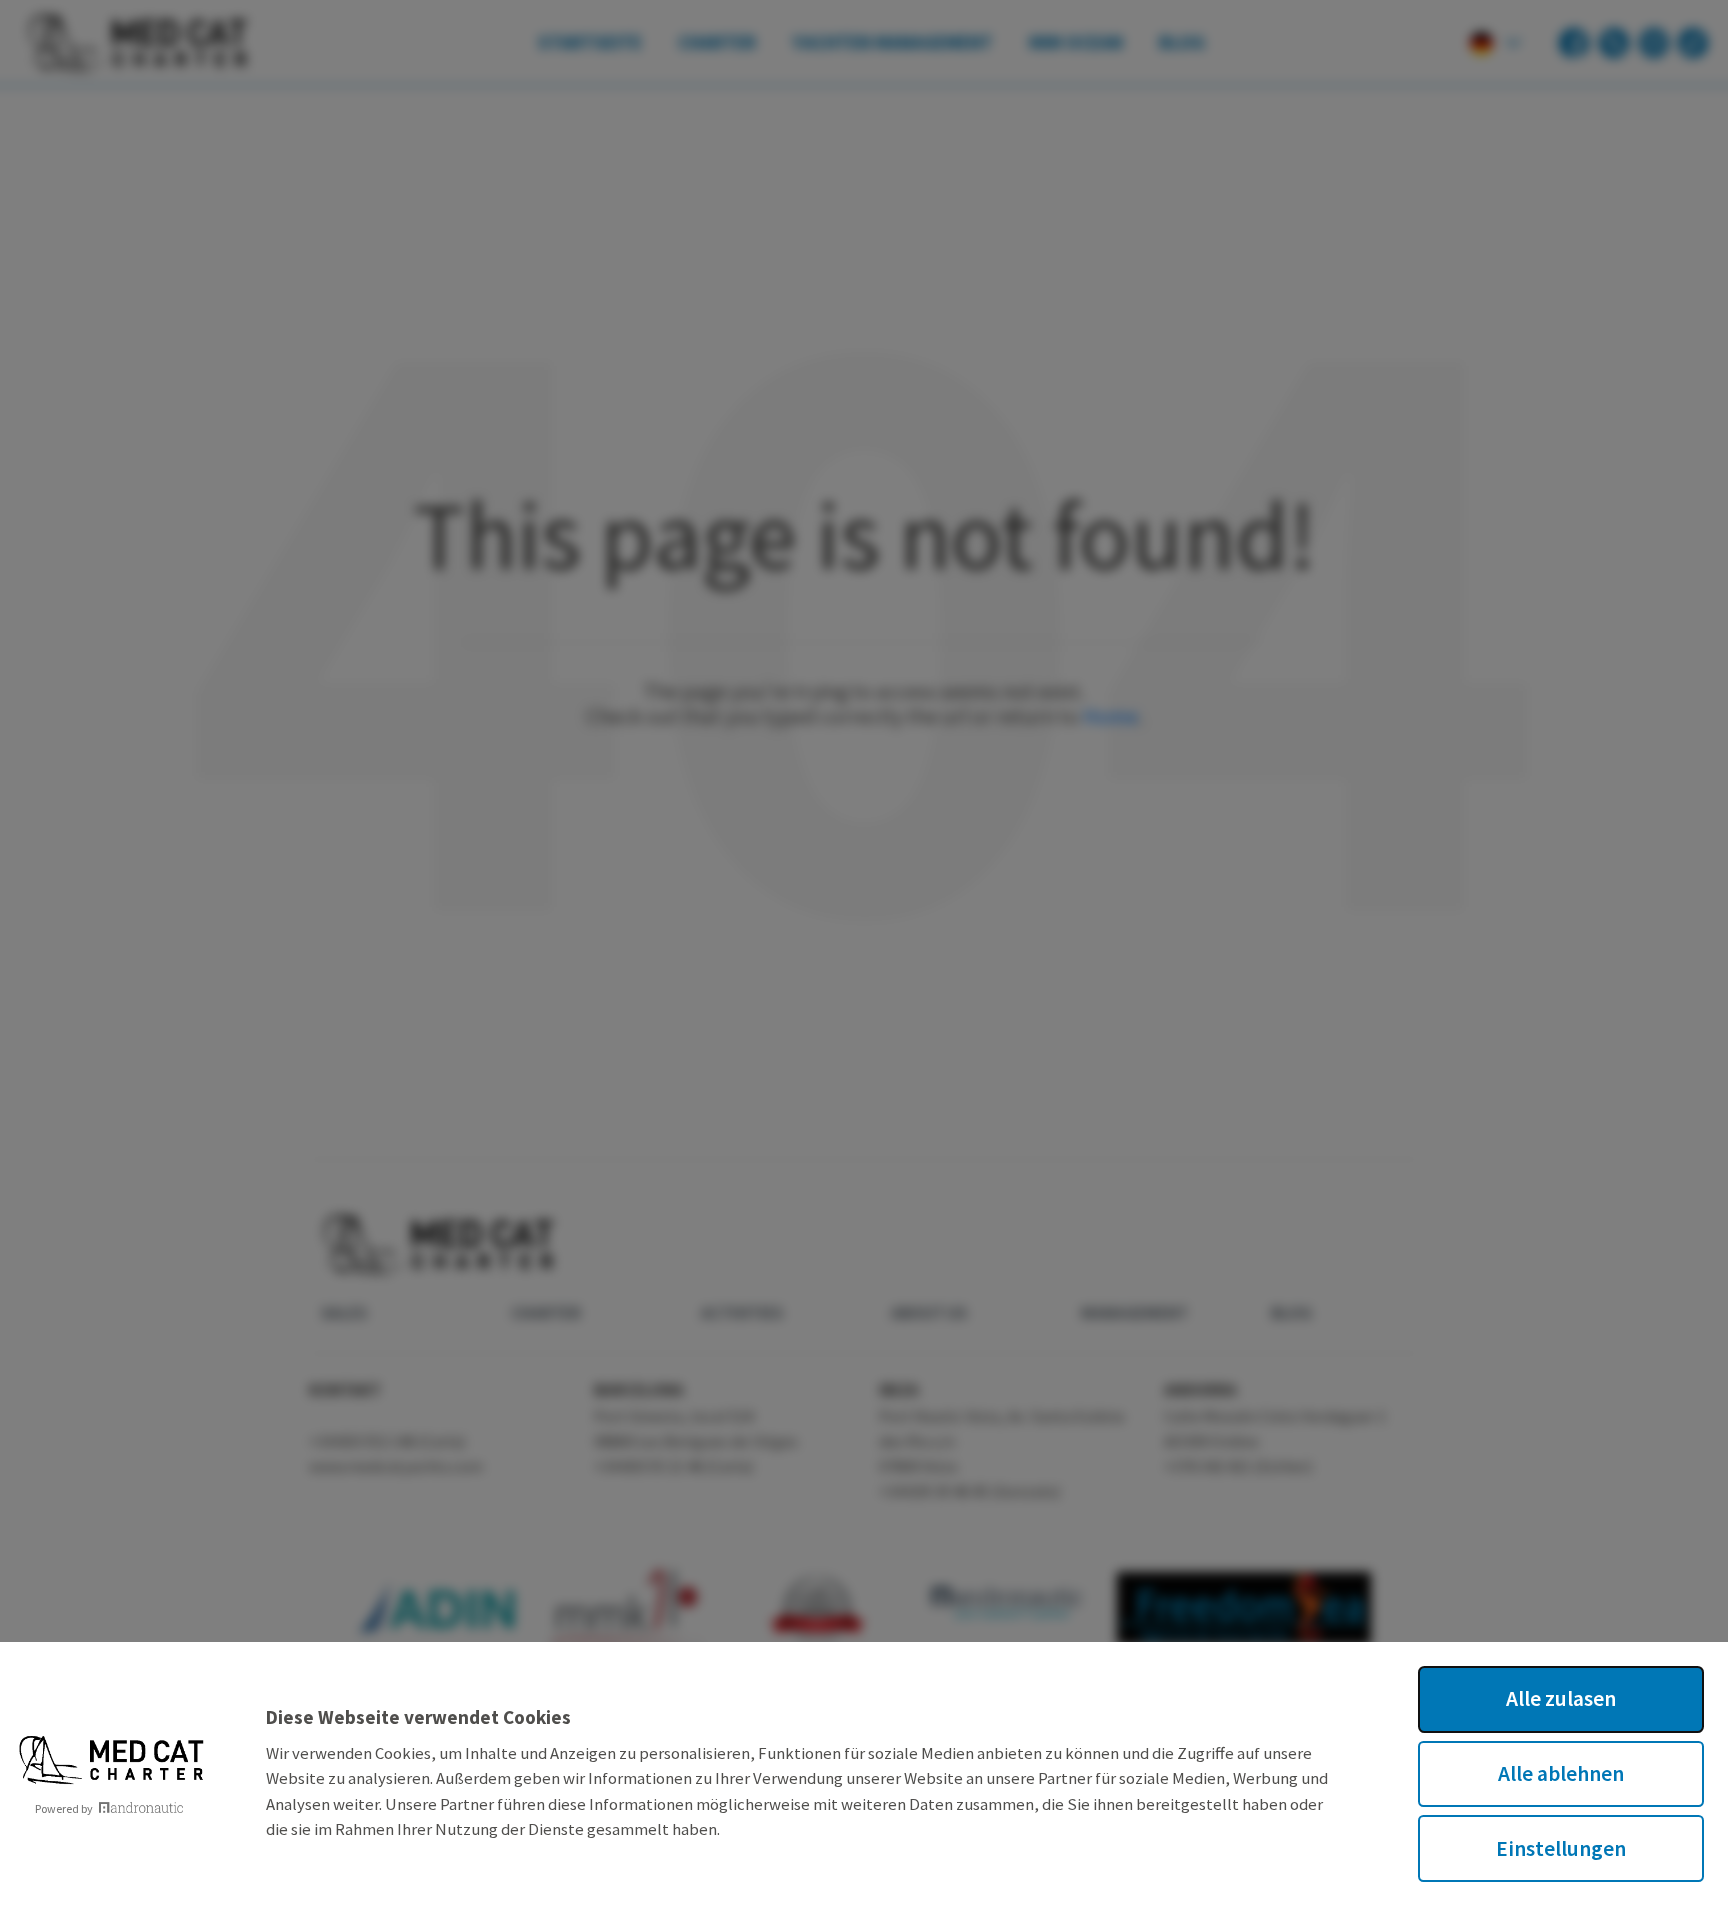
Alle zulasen (1561, 1698)
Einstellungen (1561, 1848)
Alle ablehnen (1561, 1773)
